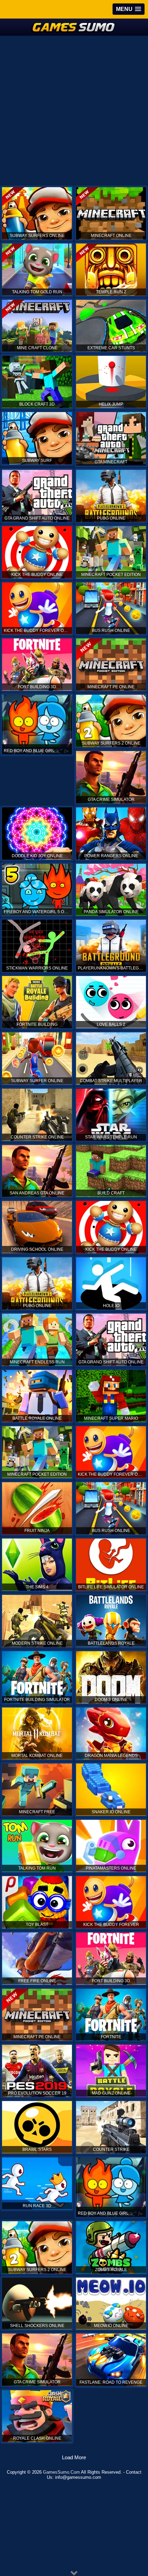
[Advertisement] (74, 110)
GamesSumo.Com (61, 2472)
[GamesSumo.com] (74, 27)
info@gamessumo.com (78, 2477)
